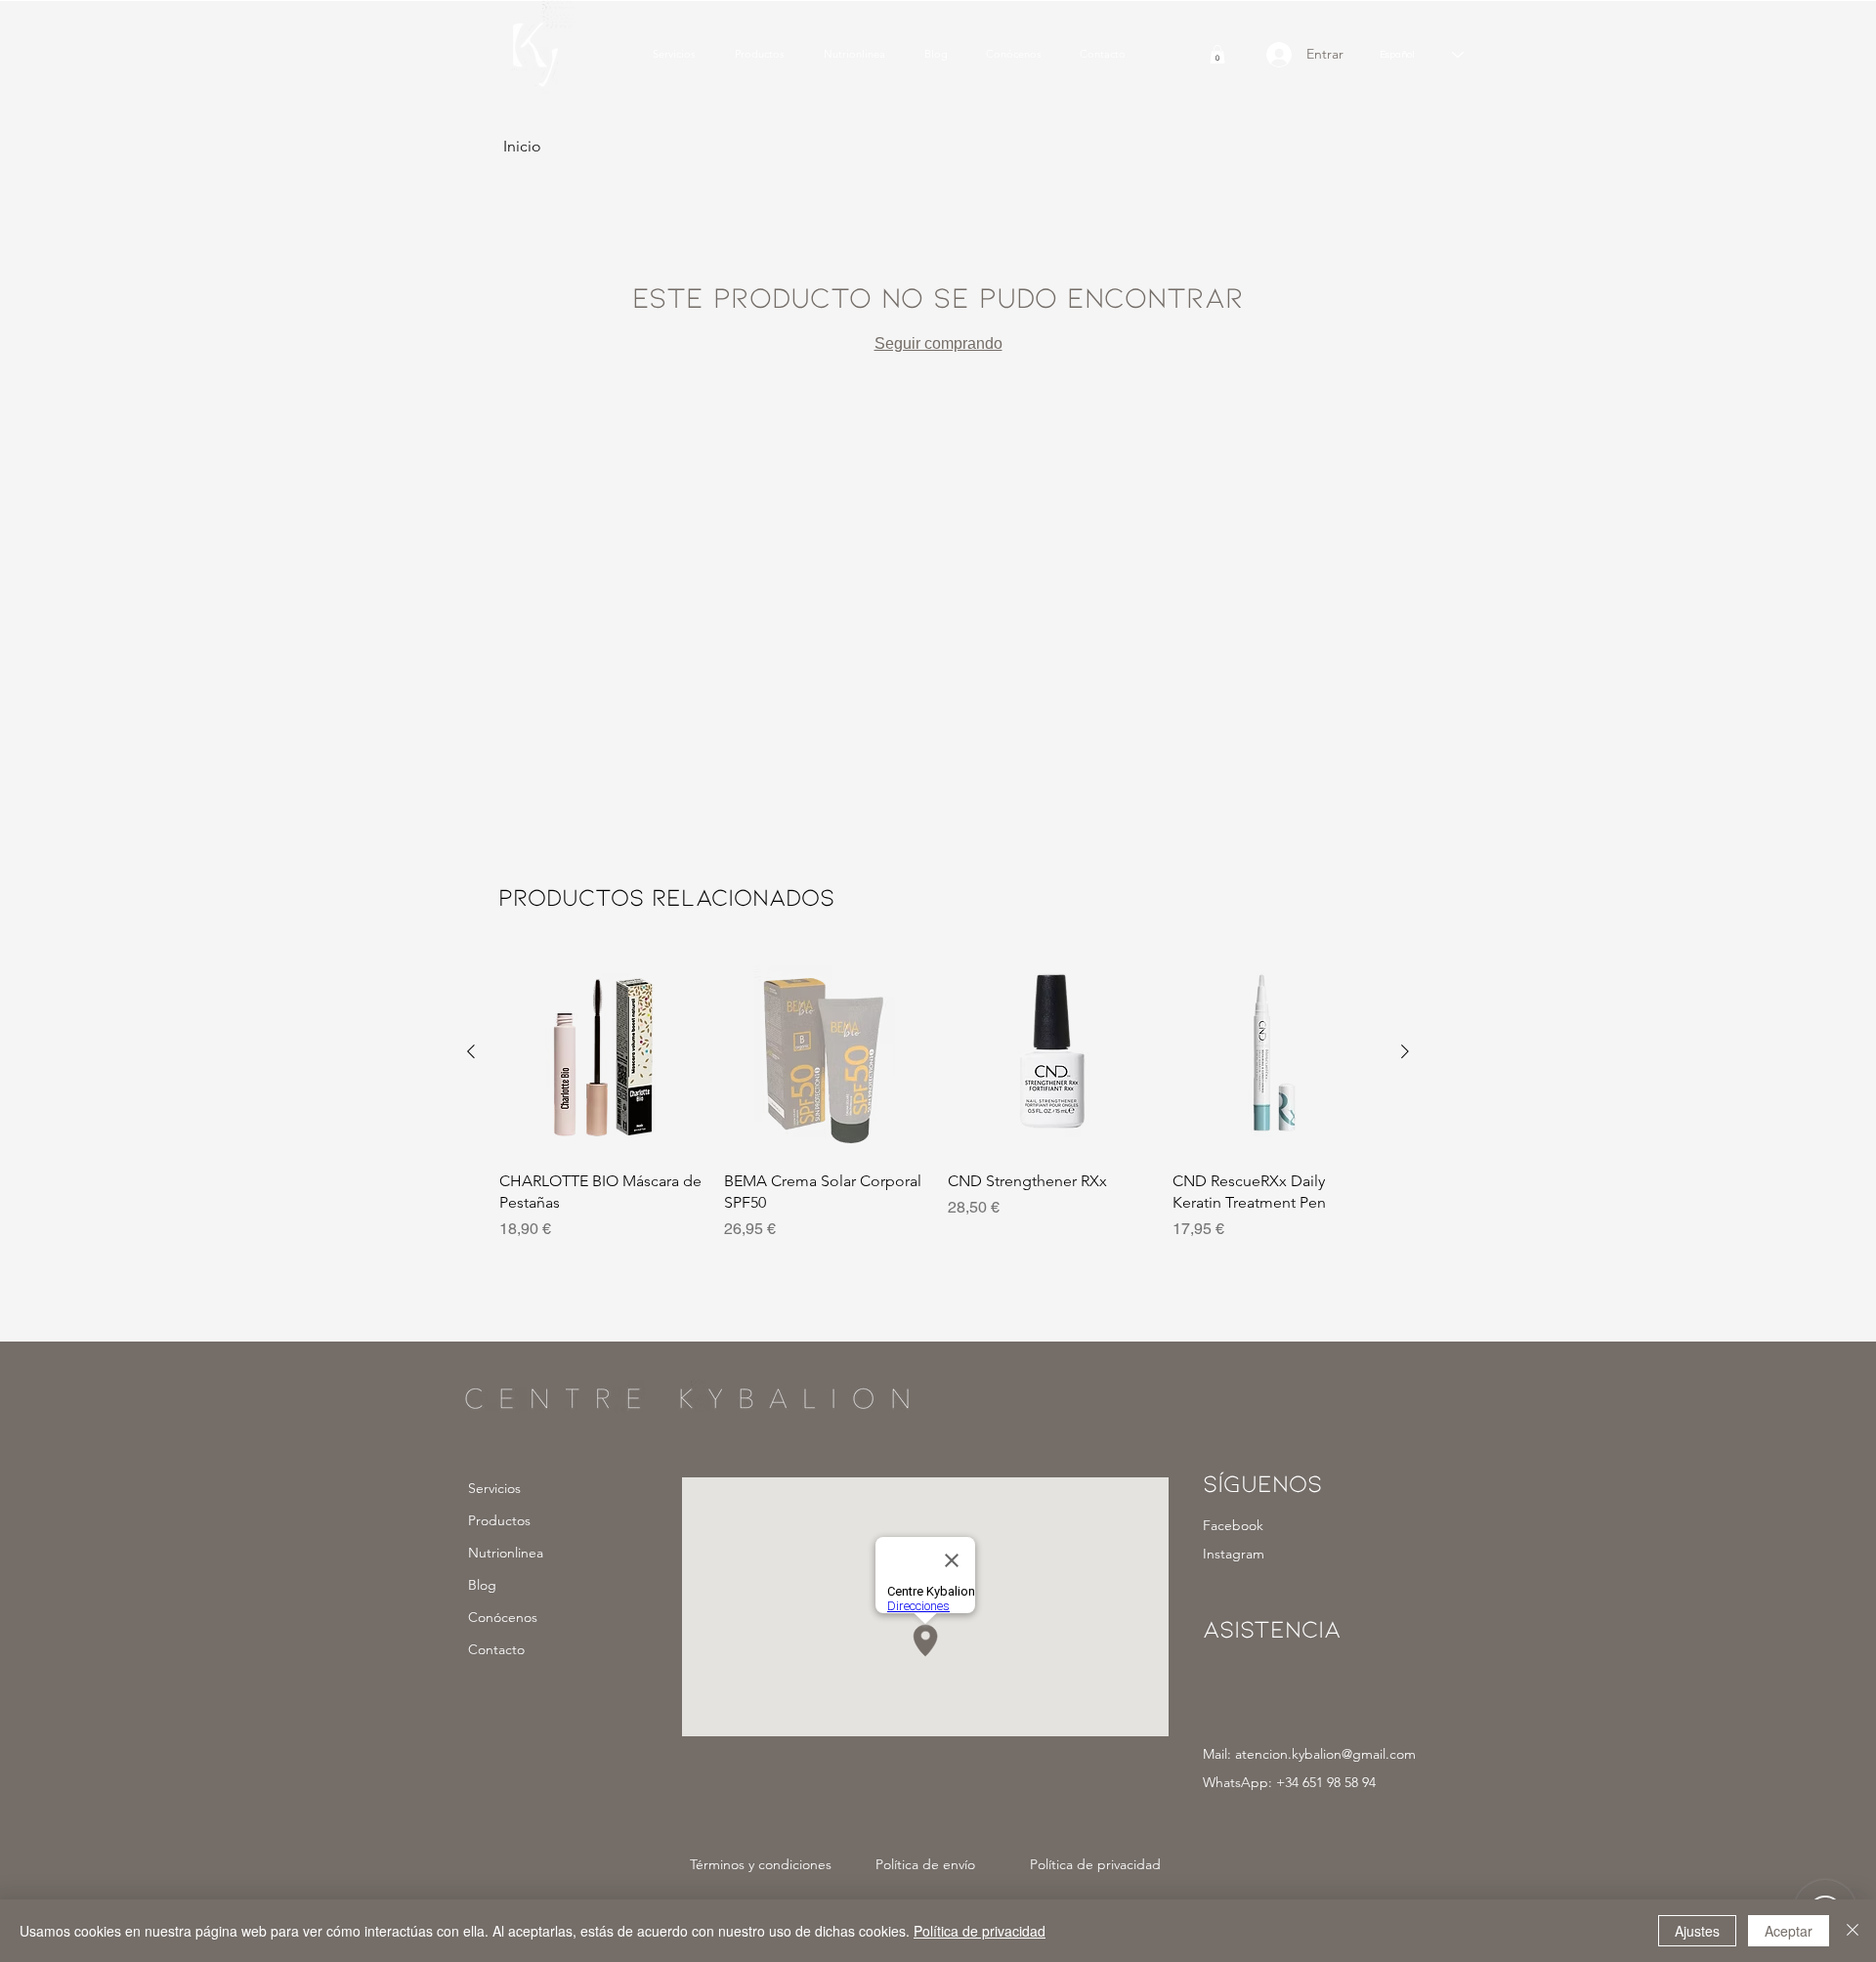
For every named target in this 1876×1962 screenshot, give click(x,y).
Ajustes (1697, 1931)
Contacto (496, 1649)
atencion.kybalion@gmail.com (1325, 1754)
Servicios (494, 1488)
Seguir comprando (938, 343)
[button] (1217, 54)
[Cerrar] (1853, 1931)
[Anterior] (471, 1051)
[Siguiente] (1405, 1051)
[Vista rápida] (602, 1052)
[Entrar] (1270, 55)
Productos (499, 1520)
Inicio (522, 146)
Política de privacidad (980, 1931)
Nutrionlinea (506, 1553)
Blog (482, 1585)
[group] (938, 1107)
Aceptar (1789, 1931)
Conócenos (503, 1617)
